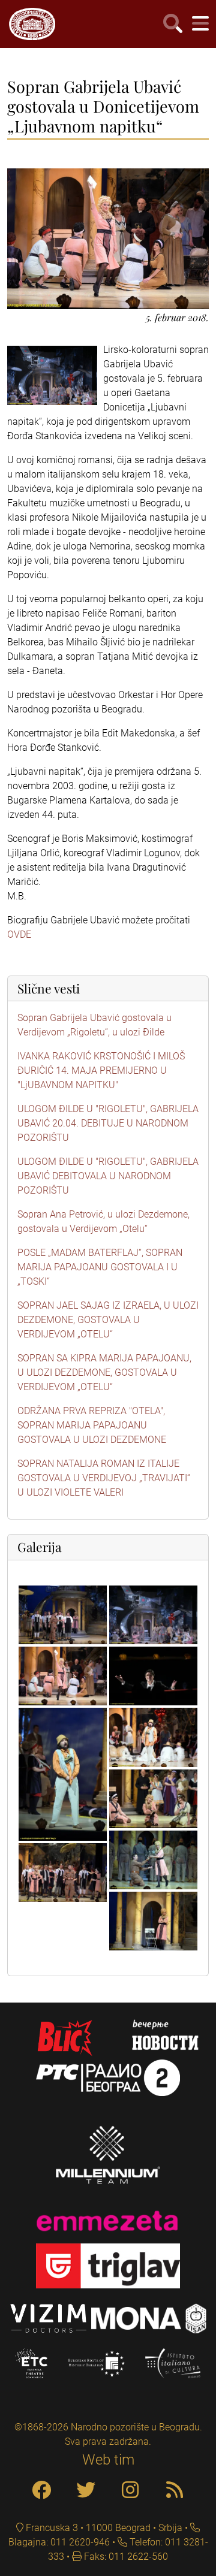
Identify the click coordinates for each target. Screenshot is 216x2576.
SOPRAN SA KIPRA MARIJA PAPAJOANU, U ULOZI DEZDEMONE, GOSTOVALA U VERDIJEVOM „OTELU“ (104, 1372)
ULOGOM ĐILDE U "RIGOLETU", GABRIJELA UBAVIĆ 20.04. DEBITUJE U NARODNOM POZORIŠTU (108, 1123)
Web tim (108, 2460)
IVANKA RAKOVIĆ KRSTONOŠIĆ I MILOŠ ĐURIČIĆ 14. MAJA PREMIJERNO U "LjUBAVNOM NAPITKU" (101, 1070)
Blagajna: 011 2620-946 (59, 2542)
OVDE (19, 934)
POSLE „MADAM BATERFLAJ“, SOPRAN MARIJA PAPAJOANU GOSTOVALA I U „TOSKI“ (100, 1267)
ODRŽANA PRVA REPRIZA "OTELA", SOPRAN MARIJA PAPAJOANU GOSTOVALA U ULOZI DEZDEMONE (92, 1425)
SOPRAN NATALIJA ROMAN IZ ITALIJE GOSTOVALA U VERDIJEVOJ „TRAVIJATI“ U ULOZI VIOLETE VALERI (104, 1478)
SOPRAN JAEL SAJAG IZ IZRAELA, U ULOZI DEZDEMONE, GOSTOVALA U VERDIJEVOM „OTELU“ (108, 1320)
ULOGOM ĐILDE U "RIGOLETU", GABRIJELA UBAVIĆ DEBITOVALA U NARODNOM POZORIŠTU (108, 1176)
